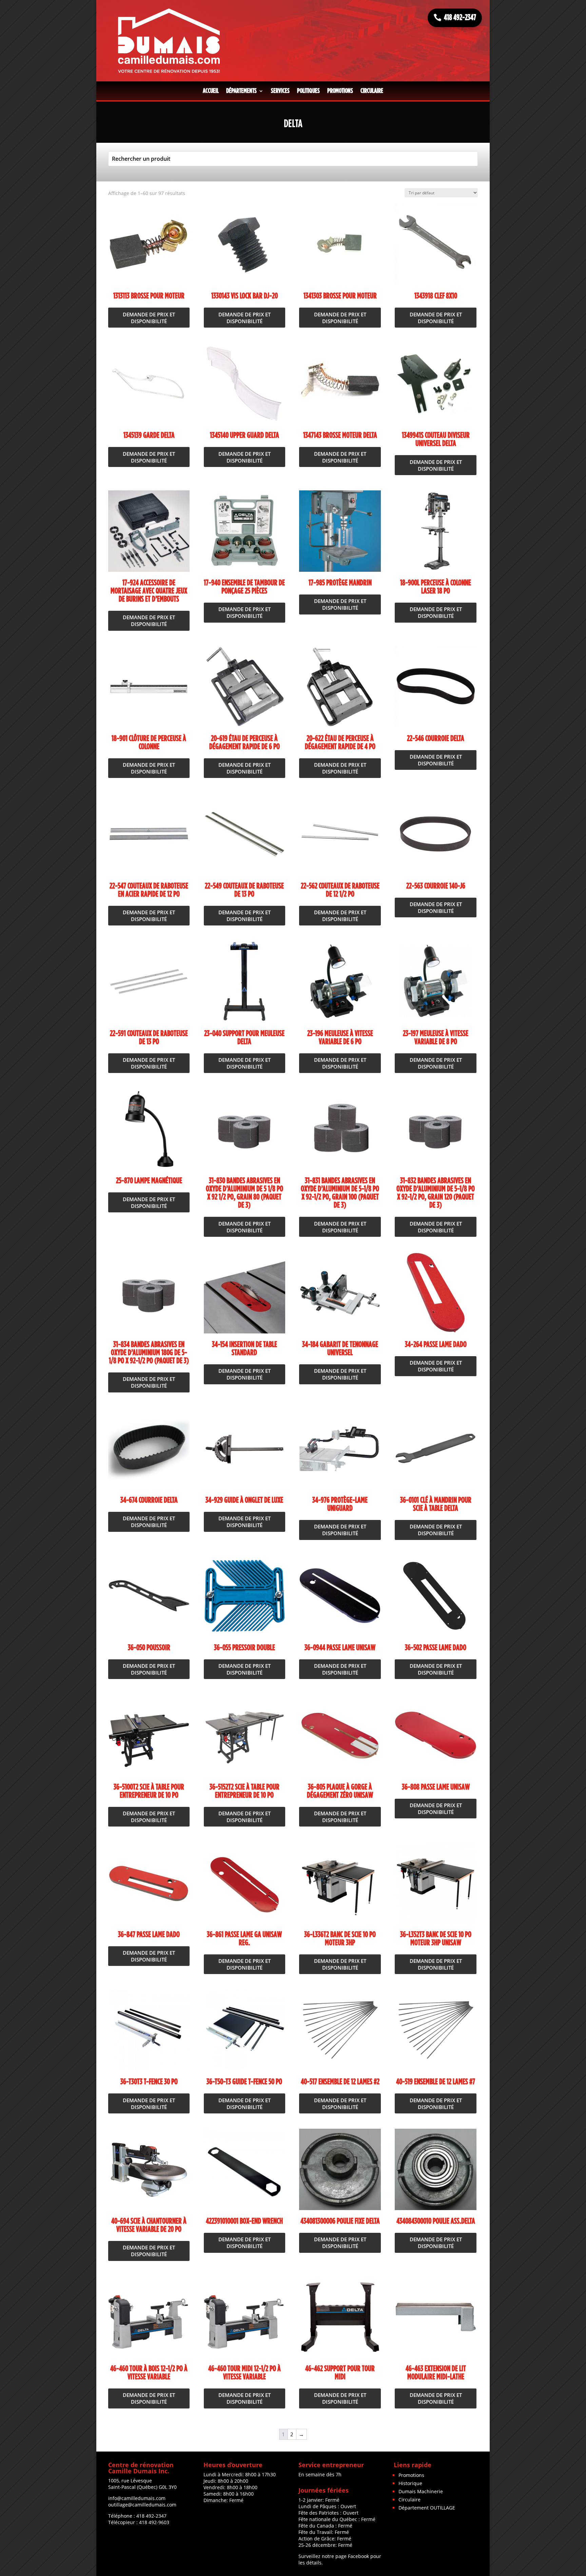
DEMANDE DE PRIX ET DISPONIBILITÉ (149, 318)
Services (280, 91)
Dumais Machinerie (421, 2491)
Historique (410, 2483)
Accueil (211, 91)
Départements (241, 91)
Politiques (308, 91)
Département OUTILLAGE (427, 2508)
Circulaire (372, 91)
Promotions (340, 91)
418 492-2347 (460, 18)
